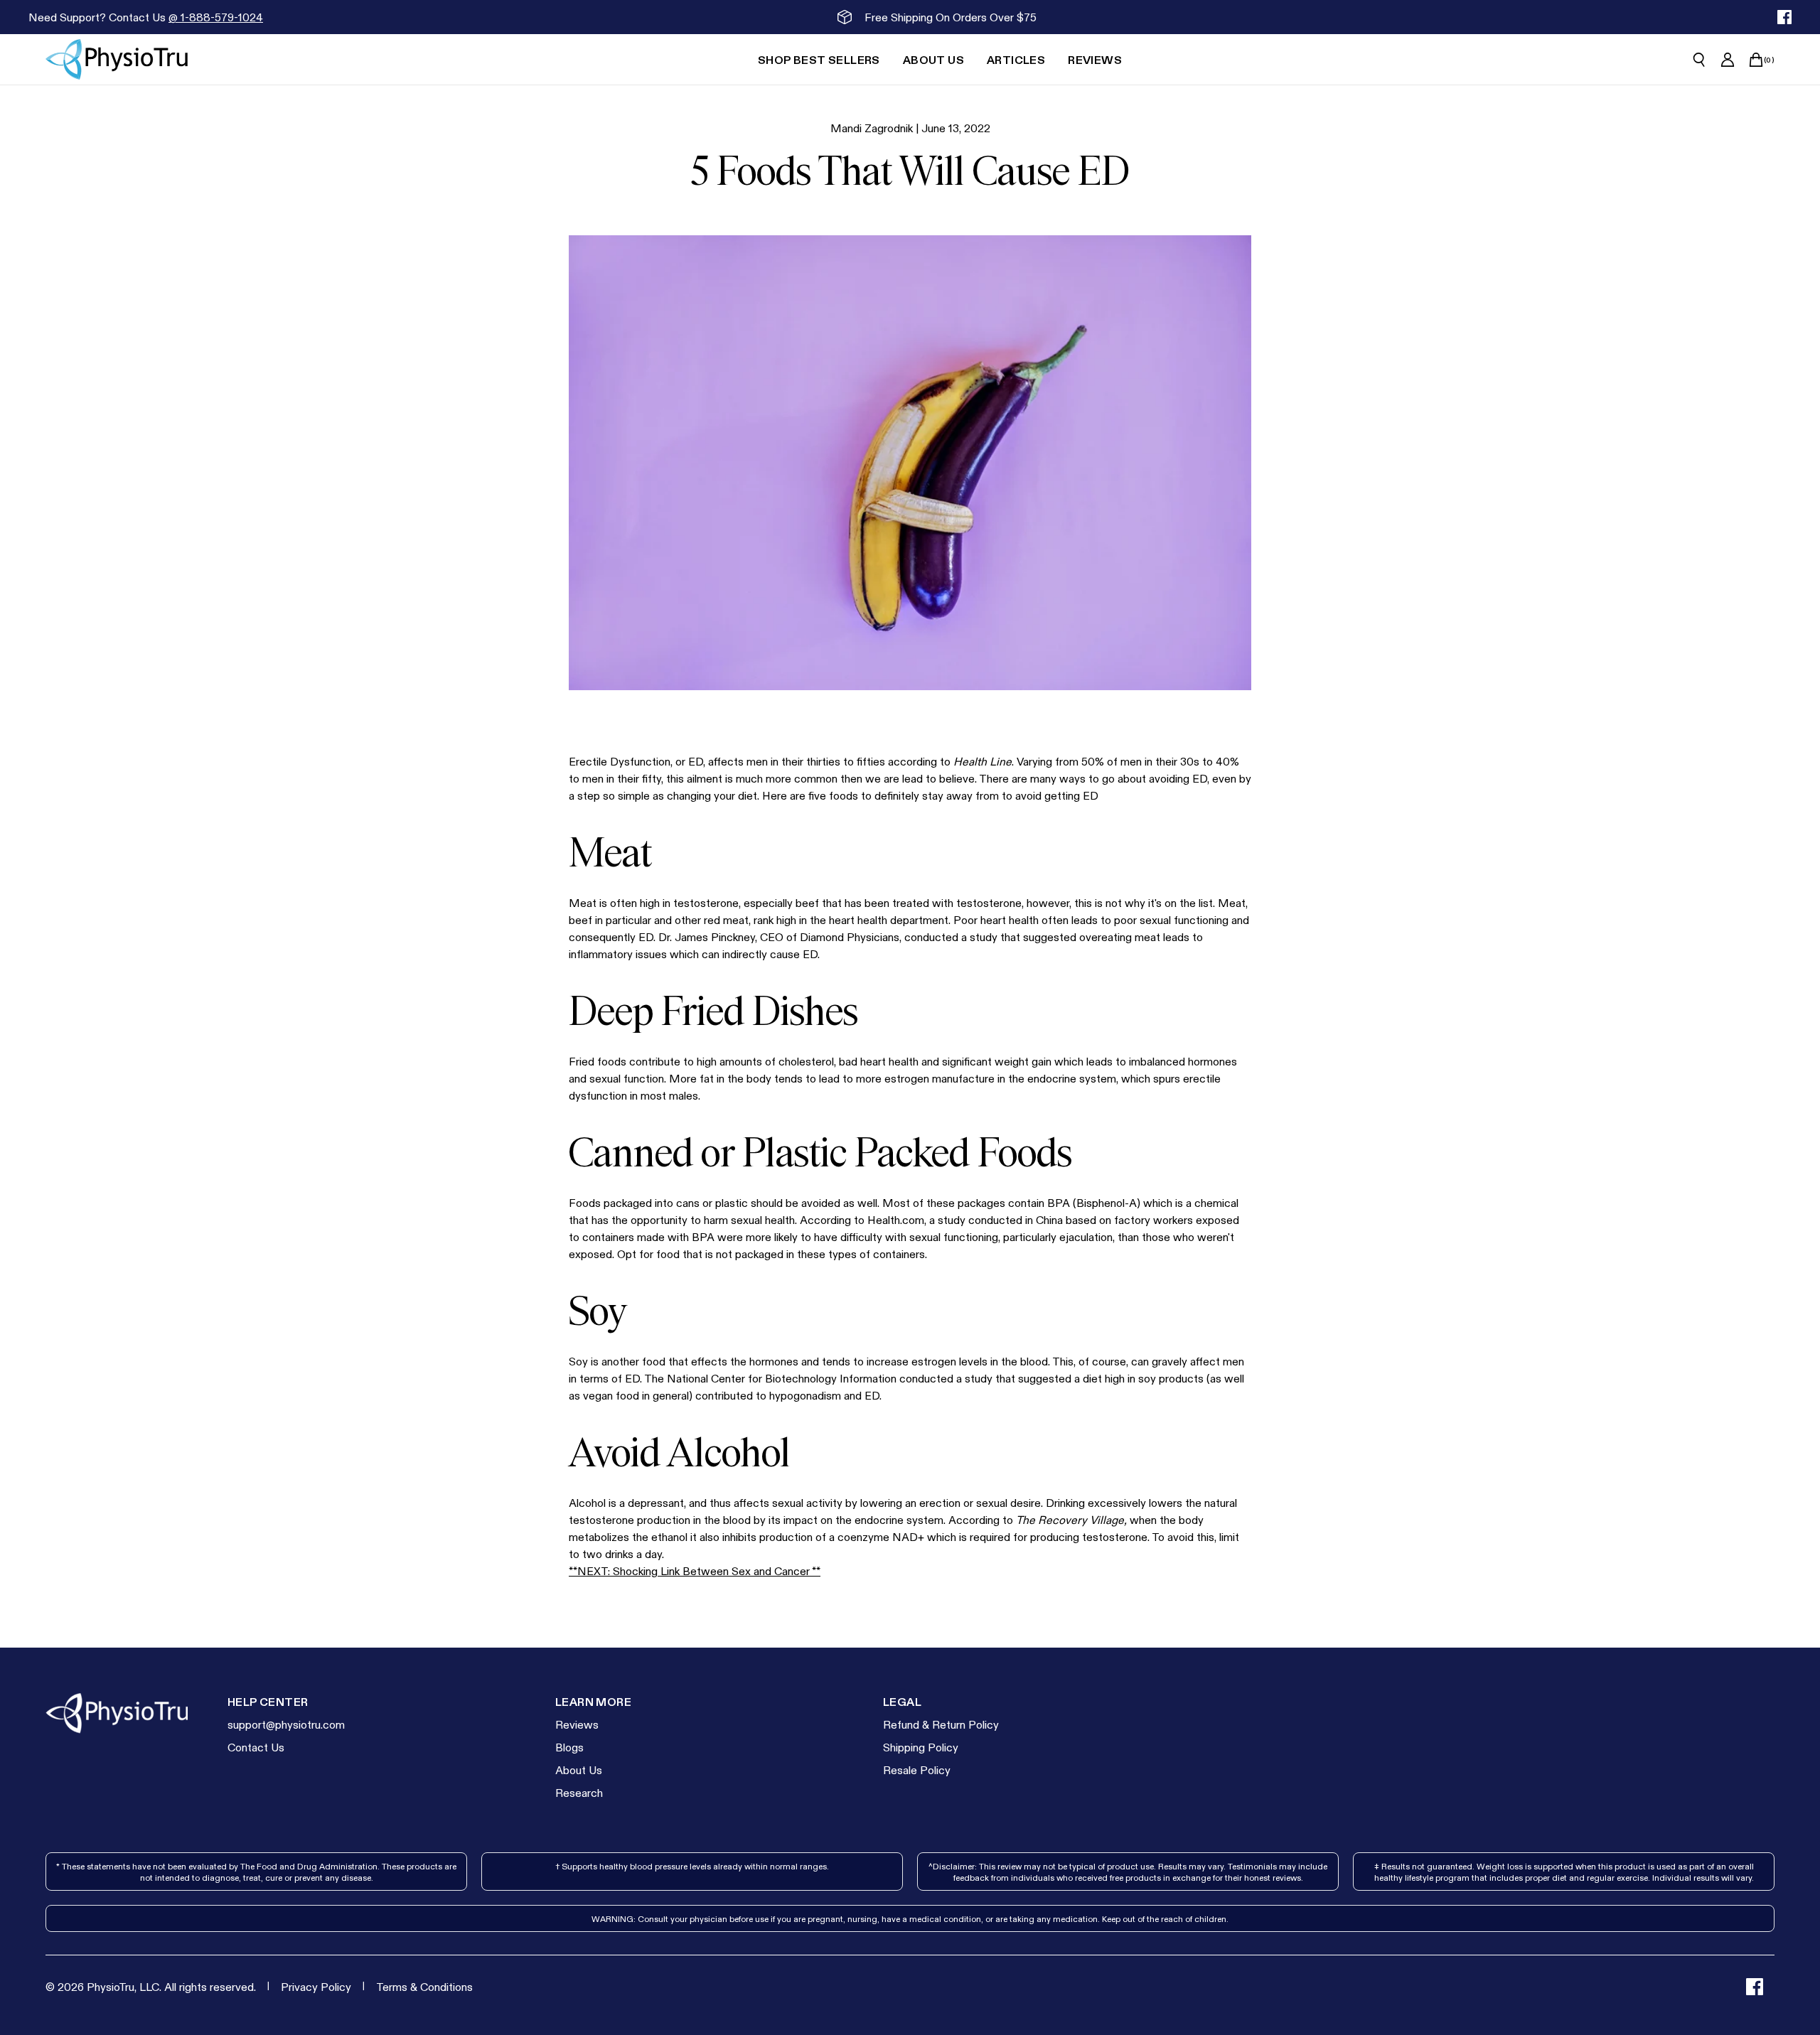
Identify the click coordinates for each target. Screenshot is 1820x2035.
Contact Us (256, 1747)
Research (579, 1792)
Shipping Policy (921, 1747)
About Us (579, 1770)
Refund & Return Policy (941, 1724)
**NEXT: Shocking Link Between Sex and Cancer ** (695, 1570)
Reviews (577, 1724)
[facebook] (1784, 17)
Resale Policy (917, 1770)
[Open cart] (1756, 60)
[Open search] (1699, 60)
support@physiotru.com (286, 1724)
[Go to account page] (1728, 60)
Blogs (569, 1747)
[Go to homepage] (117, 59)
